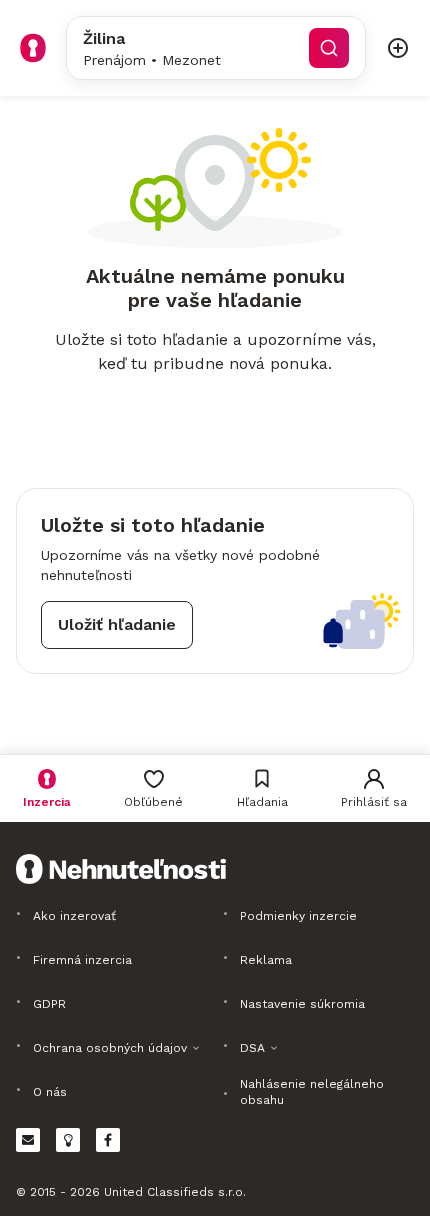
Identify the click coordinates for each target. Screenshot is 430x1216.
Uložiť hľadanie (117, 624)
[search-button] (329, 48)
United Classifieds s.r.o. (175, 1192)
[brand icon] (33, 48)
